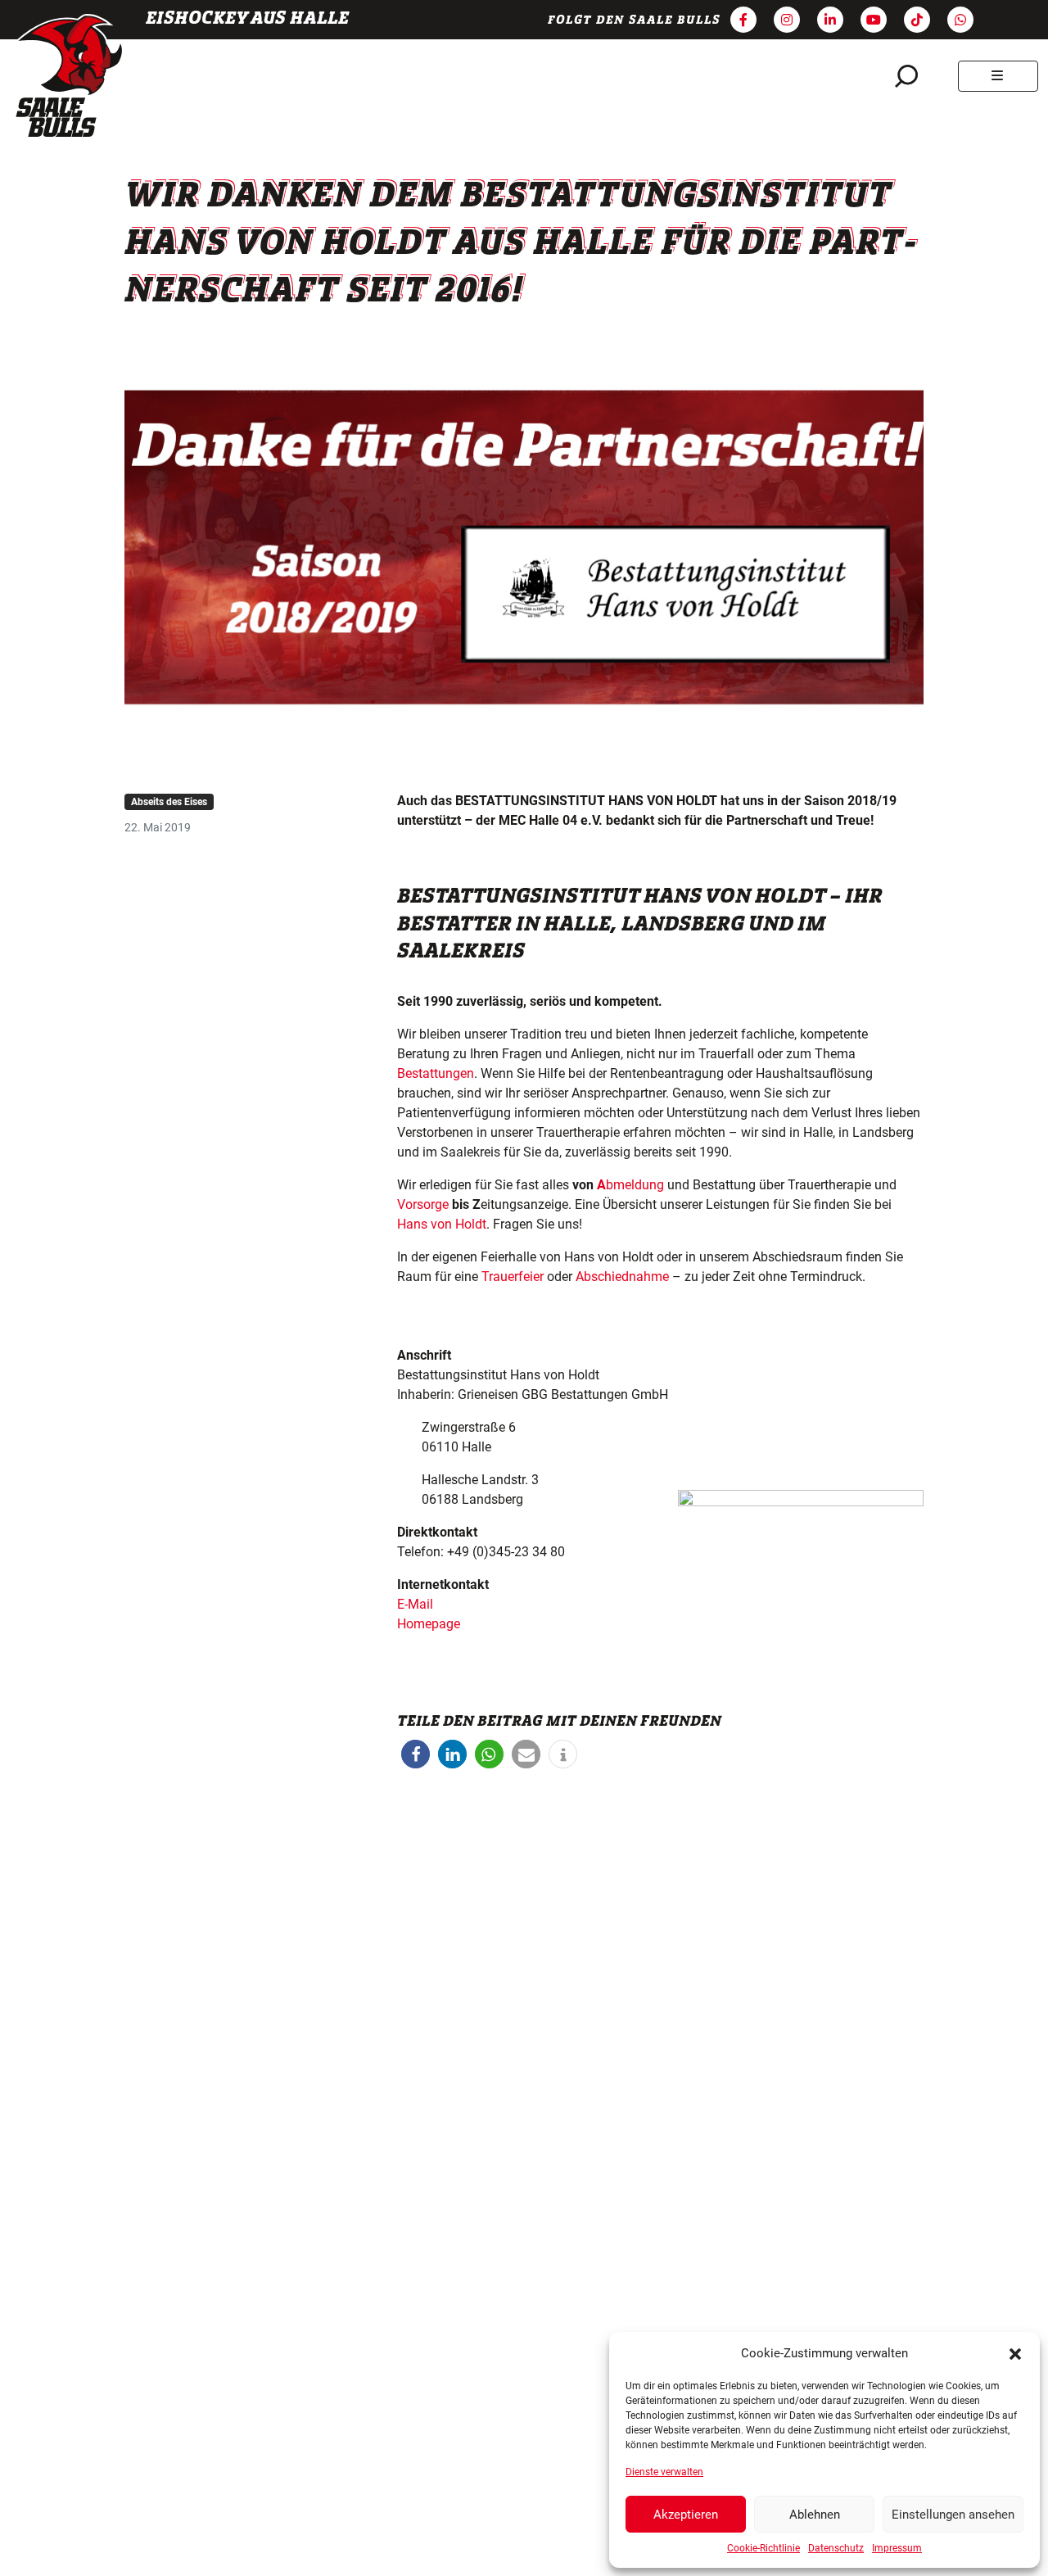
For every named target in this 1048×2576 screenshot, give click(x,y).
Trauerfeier (513, 1277)
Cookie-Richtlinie (763, 2548)
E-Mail (415, 1604)
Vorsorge (423, 1204)
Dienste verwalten (664, 2472)
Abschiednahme (622, 1277)
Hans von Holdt (442, 1224)
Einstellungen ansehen (953, 2515)
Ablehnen (815, 2515)
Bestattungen (436, 1073)
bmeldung (630, 1185)
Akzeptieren (686, 2515)
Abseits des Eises (169, 802)
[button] (1015, 2353)
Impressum (897, 2548)
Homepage (429, 1624)
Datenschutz (836, 2548)
